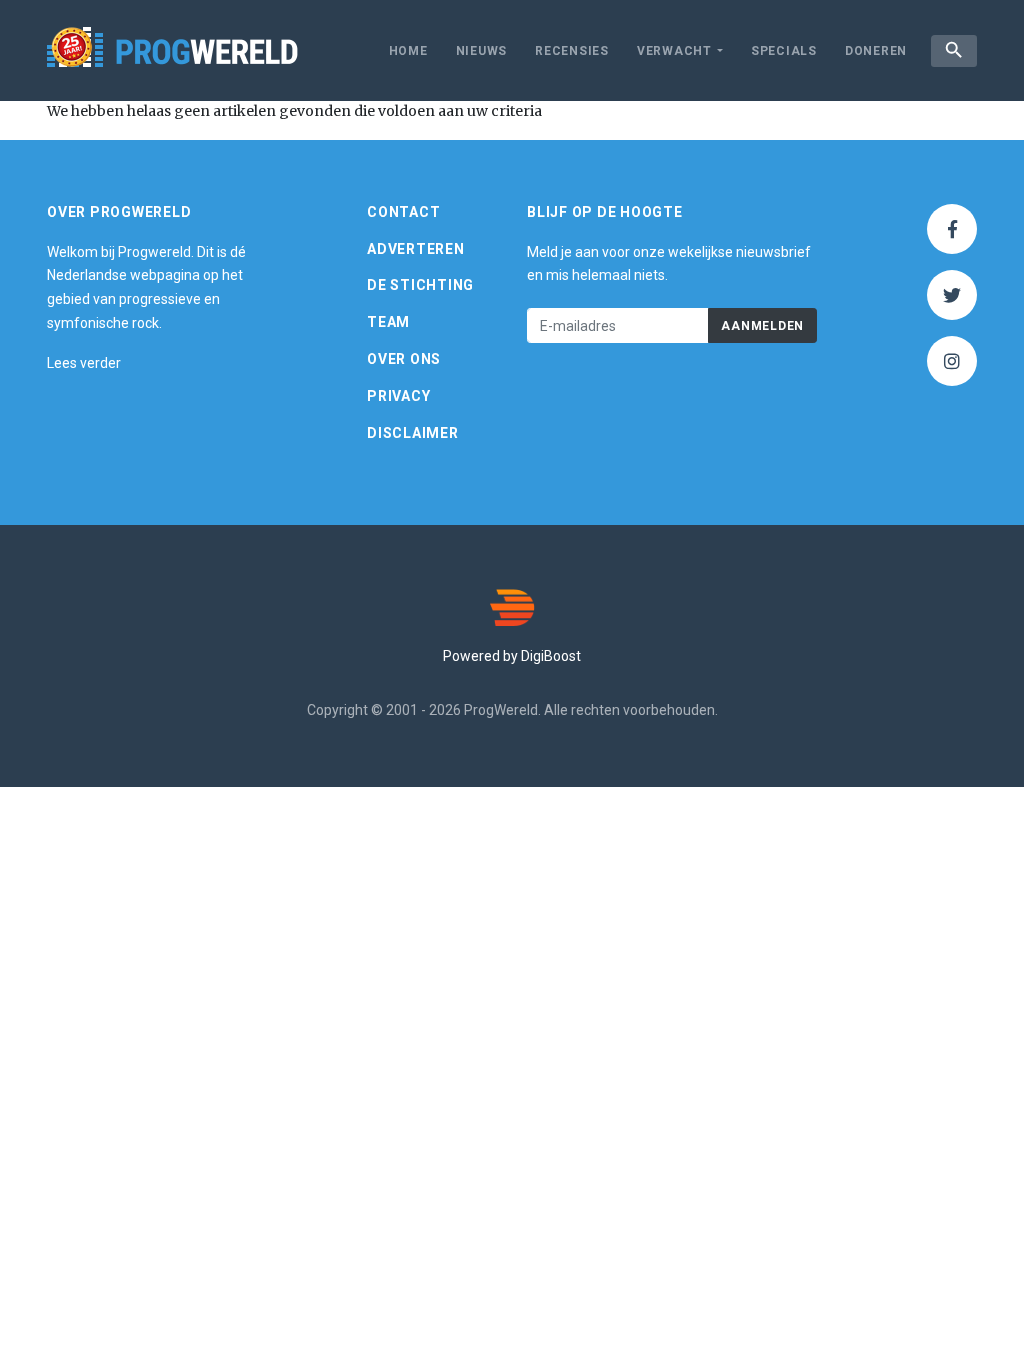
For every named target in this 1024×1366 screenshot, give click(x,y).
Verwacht (674, 51)
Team (388, 322)
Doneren (876, 51)
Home (408, 51)
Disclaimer (413, 433)
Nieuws (482, 51)
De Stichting (420, 285)
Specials (784, 51)
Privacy (398, 396)
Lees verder (84, 363)
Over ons (404, 359)
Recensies (572, 51)
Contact (403, 212)
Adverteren (416, 249)
